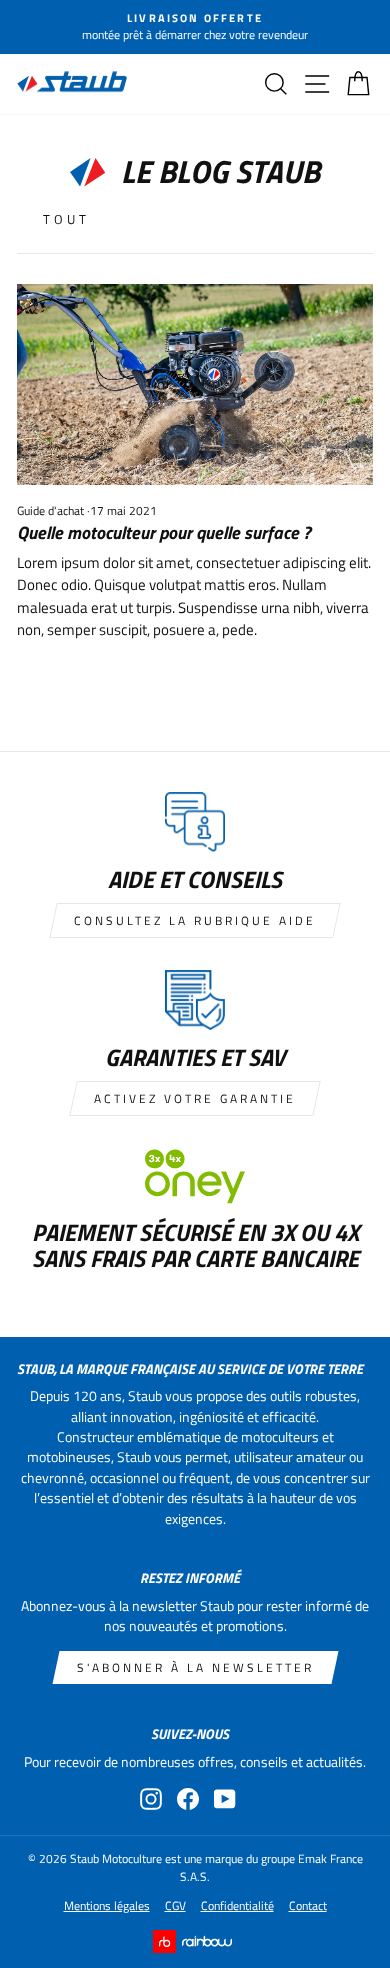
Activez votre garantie (195, 1098)
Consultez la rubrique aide (195, 920)
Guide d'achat (50, 510)
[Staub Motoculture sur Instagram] (151, 1798)
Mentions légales (107, 1905)
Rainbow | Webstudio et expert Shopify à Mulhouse (195, 1941)
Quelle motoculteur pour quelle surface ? (164, 533)
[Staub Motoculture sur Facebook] (188, 1798)
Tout (66, 219)
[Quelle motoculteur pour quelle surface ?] (195, 384)
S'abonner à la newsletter (195, 1667)
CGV (175, 1905)
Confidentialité (237, 1905)
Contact (308, 1905)
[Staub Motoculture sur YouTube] (225, 1798)
